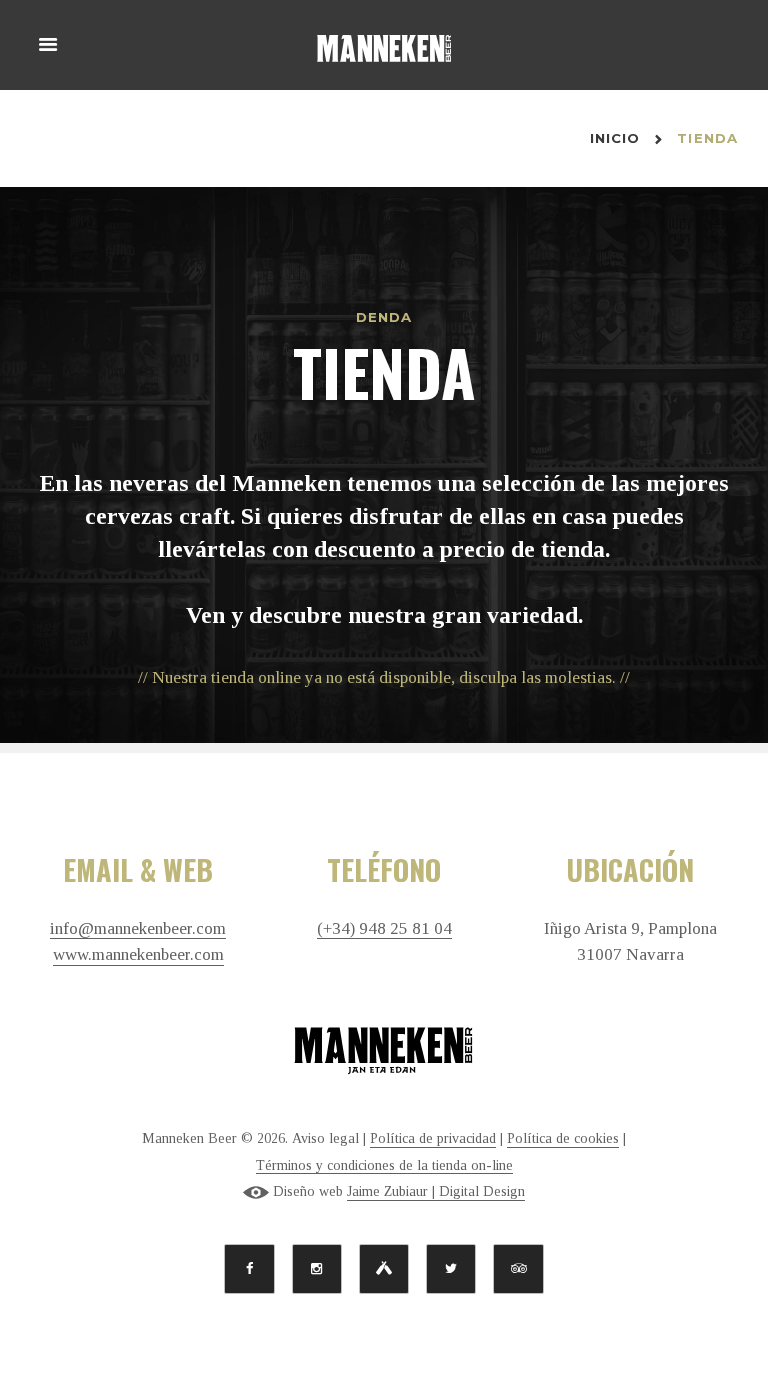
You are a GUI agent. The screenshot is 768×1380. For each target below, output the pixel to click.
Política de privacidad (433, 1138)
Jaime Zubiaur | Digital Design (436, 1191)
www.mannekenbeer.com (138, 955)
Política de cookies (563, 1138)
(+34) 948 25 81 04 (384, 929)
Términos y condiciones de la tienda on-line (384, 1165)
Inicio (615, 138)
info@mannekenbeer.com (138, 929)
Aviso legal (325, 1138)
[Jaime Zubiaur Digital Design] (256, 1192)
